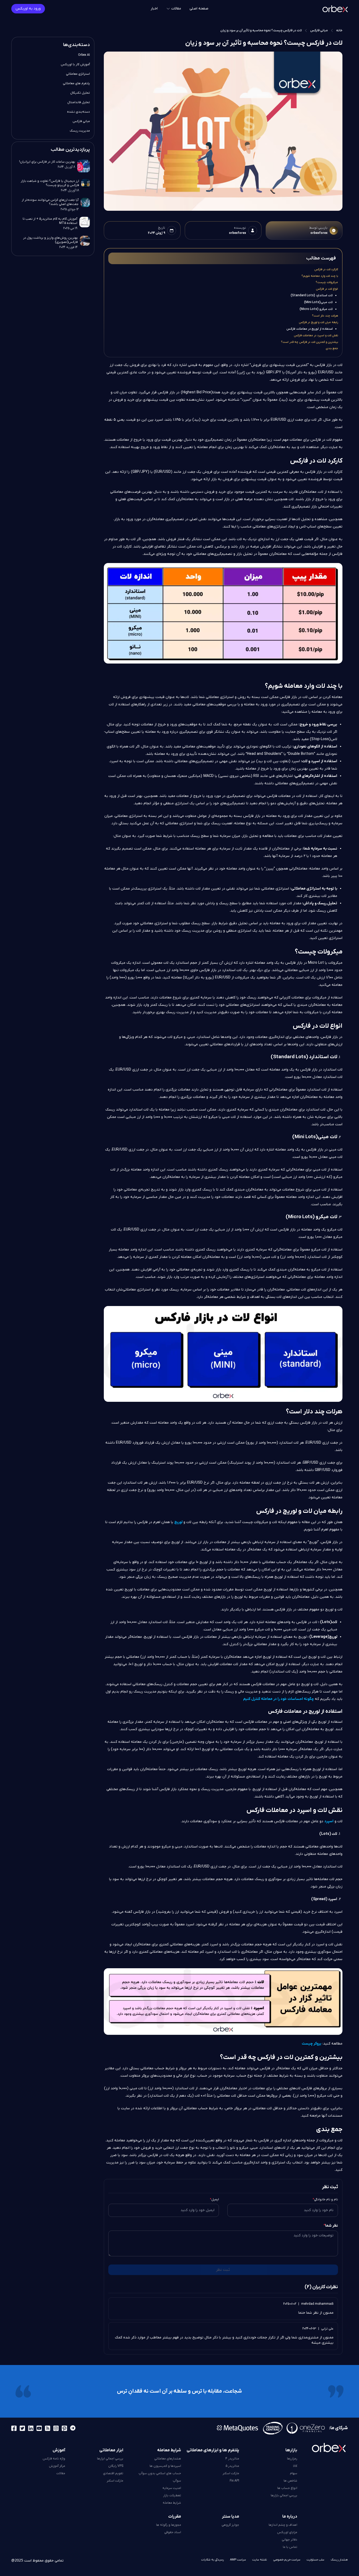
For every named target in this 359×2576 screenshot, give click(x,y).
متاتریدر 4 (232, 2459)
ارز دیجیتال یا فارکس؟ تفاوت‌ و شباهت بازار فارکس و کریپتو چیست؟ (50, 183)
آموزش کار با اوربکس (75, 64)
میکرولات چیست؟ (327, 282)
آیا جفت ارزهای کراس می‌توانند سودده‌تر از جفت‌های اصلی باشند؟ (50, 202)
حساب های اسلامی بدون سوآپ (160, 2473)
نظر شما (331, 2226)
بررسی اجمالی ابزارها (110, 2459)
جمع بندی (332, 348)
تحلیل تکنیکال (80, 93)
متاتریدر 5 (232, 2466)
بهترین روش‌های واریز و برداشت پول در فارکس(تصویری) (50, 240)
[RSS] (48, 2428)
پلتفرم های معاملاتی (76, 83)
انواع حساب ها (287, 2488)
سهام (294, 2473)
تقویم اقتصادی (113, 2473)
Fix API (234, 2481)
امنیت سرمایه (172, 2488)
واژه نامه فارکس (54, 2459)
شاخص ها (290, 2481)
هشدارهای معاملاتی (168, 2459)
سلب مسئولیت (316, 2560)
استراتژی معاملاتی (78, 74)
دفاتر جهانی (289, 2540)
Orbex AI (84, 55)
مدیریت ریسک (80, 131)
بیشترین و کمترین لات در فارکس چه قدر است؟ (309, 342)
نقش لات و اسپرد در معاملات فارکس (316, 335)
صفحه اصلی (199, 9)
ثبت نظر (223, 2270)
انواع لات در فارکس (327, 289)
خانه (339, 31)
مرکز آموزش (57, 2466)
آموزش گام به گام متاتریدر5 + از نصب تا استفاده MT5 (50, 221)
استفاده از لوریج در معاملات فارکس (310, 329)
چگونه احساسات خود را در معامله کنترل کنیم (278, 1699)
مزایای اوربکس (287, 2532)
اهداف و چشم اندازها (283, 2525)
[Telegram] (73, 2428)
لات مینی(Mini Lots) (318, 302)
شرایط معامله (172, 2503)
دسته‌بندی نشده (78, 112)
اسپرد (329, 1821)
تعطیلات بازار (172, 2495)
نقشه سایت (260, 2560)
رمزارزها (292, 2459)
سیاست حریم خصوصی (287, 2560)
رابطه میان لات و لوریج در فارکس (318, 322)
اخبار (154, 9)
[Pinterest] (64, 2428)
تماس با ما (290, 2547)
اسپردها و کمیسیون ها (165, 2466)
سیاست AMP (238, 2560)
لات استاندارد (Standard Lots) (312, 295)
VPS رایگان (116, 2466)
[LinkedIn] (31, 2428)
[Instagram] (56, 2428)
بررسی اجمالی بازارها (284, 2495)
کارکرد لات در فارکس (326, 269)
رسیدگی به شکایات (212, 2560)
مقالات (61, 2473)
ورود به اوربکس (28, 9)
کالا (295, 2466)
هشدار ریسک (339, 2560)
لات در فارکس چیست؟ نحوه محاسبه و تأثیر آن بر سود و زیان (261, 31)
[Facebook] (14, 2428)
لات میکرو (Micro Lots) (316, 309)
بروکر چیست (312, 2044)
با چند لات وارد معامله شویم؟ (320, 276)
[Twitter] (22, 2428)
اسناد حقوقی (173, 2532)
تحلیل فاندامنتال (79, 102)
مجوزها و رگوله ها (169, 2525)
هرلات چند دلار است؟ (325, 316)
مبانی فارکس (319, 31)
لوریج (178, 1522)
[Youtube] (39, 2428)
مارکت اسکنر (231, 2473)
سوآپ (177, 2481)
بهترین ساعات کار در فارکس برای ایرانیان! (47, 162)
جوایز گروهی (230, 2525)
